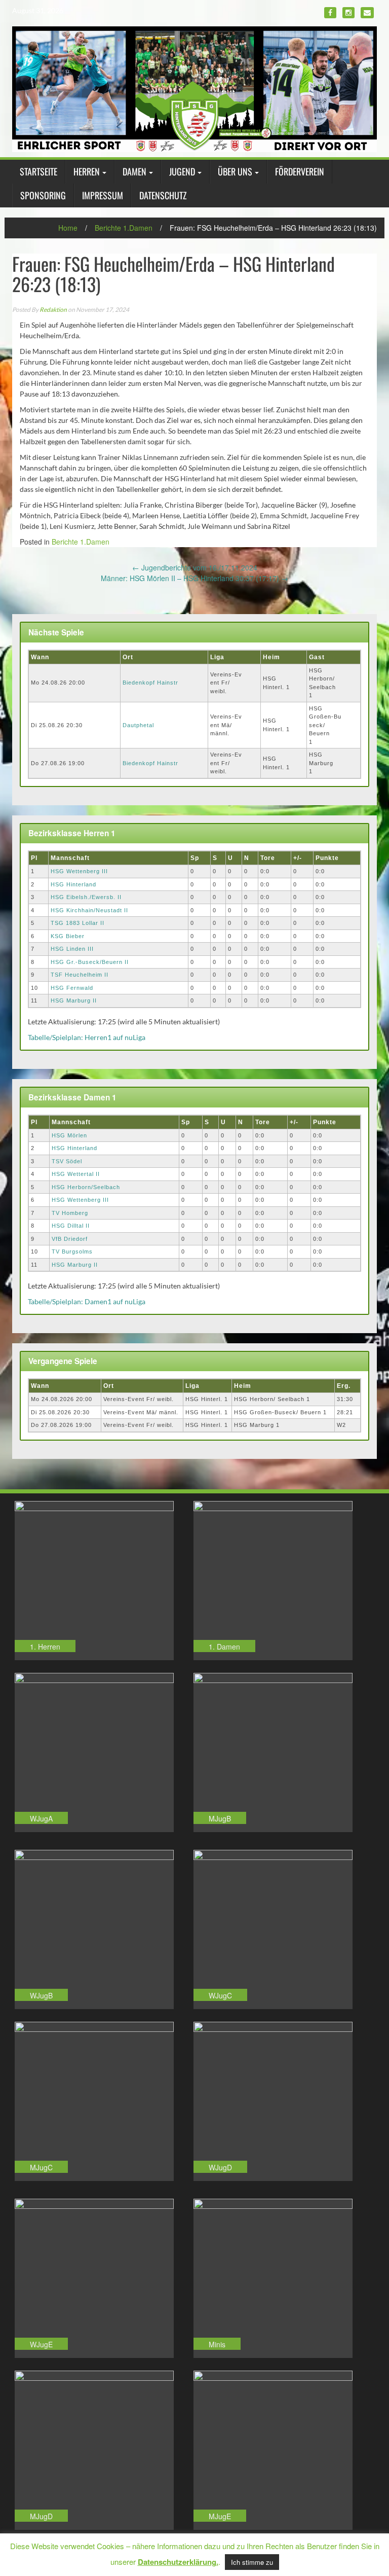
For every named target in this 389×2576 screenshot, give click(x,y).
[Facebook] (330, 13)
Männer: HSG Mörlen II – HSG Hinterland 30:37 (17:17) (194, 578)
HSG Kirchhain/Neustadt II (89, 910)
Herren (87, 171)
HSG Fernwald (72, 988)
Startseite (38, 171)
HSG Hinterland (73, 884)
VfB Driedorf (70, 1239)
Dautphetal (138, 725)
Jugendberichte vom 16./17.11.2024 (195, 567)
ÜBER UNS (235, 171)
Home (68, 228)
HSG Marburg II (74, 1000)
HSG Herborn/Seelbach (86, 1187)
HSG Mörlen (69, 1135)
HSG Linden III (72, 949)
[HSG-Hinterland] (194, 88)
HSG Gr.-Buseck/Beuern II (90, 962)
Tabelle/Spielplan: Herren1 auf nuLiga (87, 1037)
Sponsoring (43, 195)
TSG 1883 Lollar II (77, 923)
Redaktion (53, 310)
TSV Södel (67, 1161)
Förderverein (300, 171)
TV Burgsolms (72, 1251)
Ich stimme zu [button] (252, 2562)
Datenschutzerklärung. (178, 2562)
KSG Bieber (68, 936)
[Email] (367, 13)
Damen (134, 171)
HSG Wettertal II (76, 1174)
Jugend (182, 171)
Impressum (103, 195)
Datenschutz (163, 195)
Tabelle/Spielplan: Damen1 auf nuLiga (87, 1301)
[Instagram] (348, 13)
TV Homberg (70, 1213)
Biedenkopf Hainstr (150, 683)
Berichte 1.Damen (124, 228)
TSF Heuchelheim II (80, 975)
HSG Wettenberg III (79, 871)
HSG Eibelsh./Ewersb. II (86, 897)
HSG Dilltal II (71, 1226)
